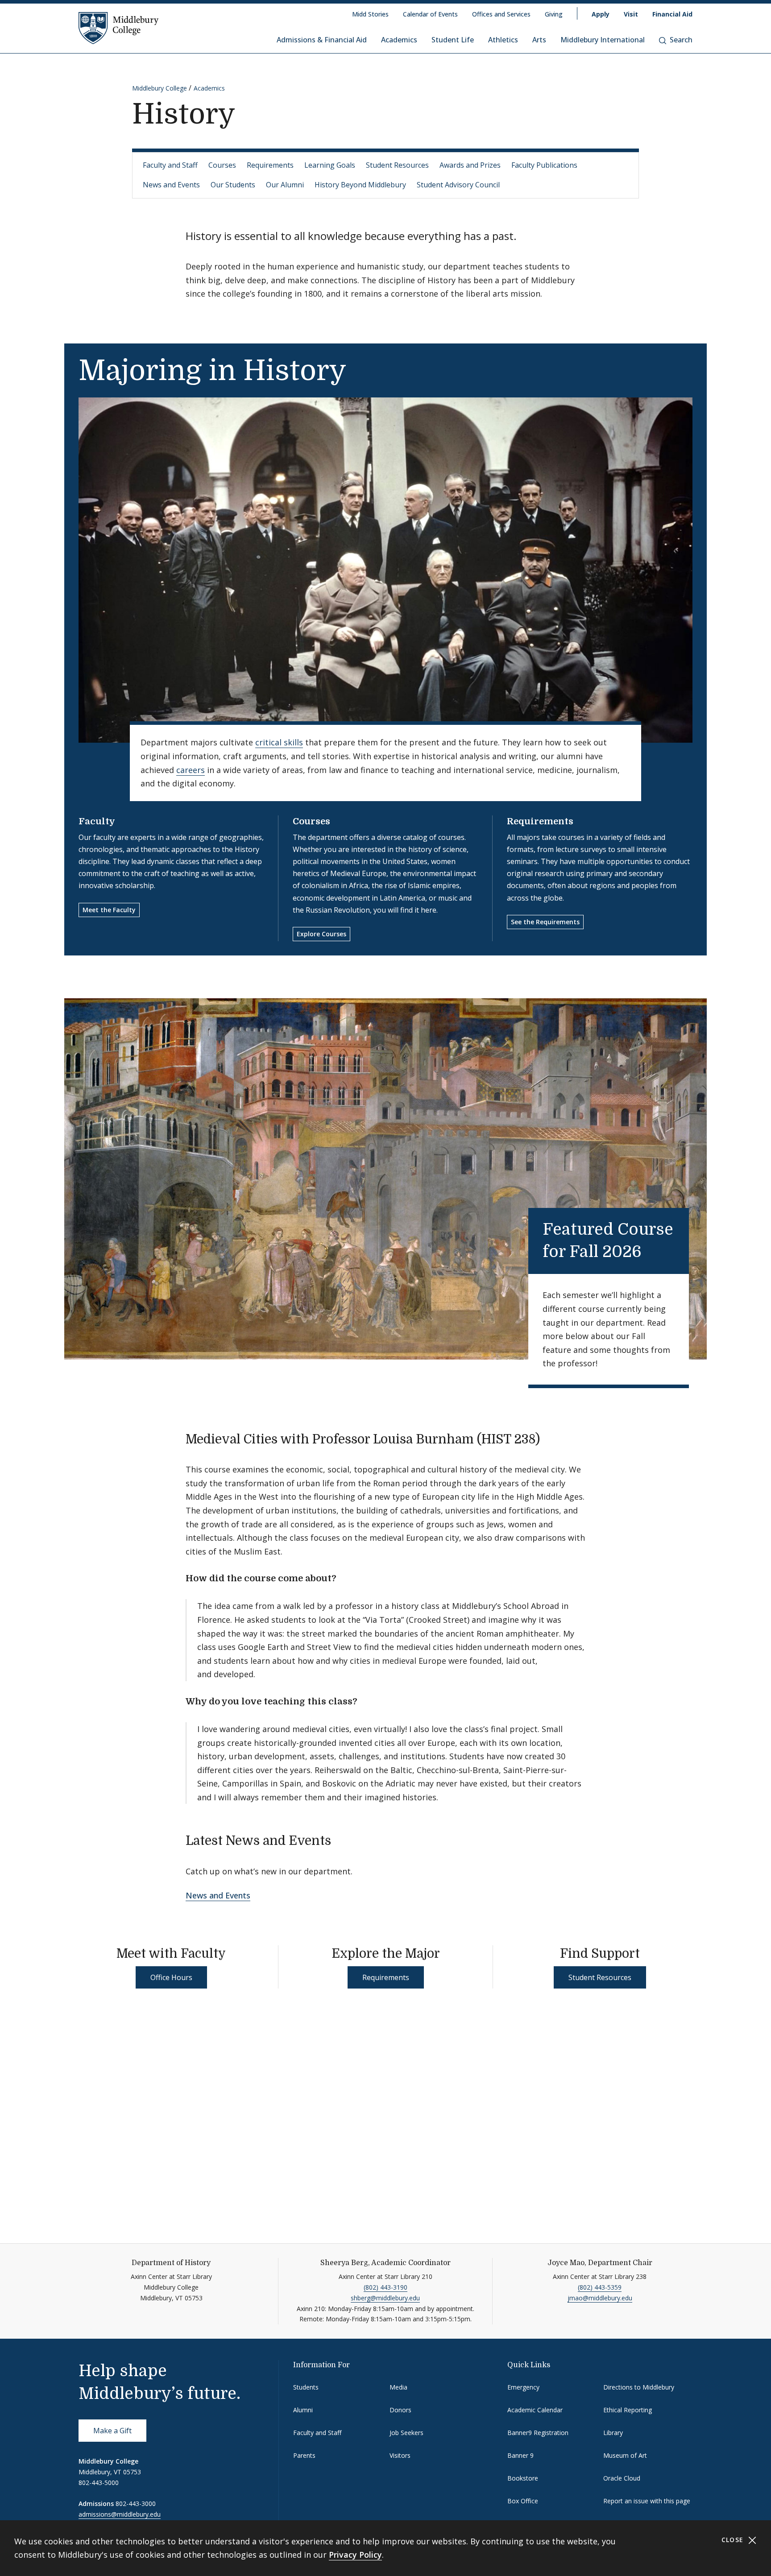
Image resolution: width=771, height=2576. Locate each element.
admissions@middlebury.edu (120, 2514)
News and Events (171, 185)
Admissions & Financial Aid (322, 40)
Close (734, 2540)
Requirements (270, 165)
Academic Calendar (535, 2410)
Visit (631, 14)
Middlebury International (603, 40)
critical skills (279, 742)
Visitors (400, 2455)
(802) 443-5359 (600, 2287)
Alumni (303, 2410)
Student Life (453, 40)
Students (306, 2387)
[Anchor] (657, 1250)
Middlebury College (160, 88)
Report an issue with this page (647, 2501)
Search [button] (681, 40)
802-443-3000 (136, 2504)
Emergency (523, 2387)
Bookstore (523, 2478)
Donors (400, 2410)
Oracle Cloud (622, 2478)
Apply (601, 14)
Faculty (97, 821)
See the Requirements (545, 922)
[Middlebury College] (119, 28)
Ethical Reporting (628, 2410)
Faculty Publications (544, 165)
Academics (399, 40)
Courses (222, 165)
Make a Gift (112, 2431)
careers (191, 770)
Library (613, 2433)
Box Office (523, 2501)
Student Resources (397, 165)
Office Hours (171, 1977)
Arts (539, 40)
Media (398, 2387)
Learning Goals (330, 165)
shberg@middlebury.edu (385, 2298)
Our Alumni (285, 185)
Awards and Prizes (470, 165)
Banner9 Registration (538, 2433)
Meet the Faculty (109, 910)
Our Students (233, 185)
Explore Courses (321, 934)
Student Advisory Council (458, 185)
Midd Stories (370, 14)
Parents (304, 2455)
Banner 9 (520, 2455)
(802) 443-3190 (385, 2287)
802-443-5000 (99, 2483)
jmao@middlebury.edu (600, 2298)
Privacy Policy (355, 2555)
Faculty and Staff (170, 165)
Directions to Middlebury (639, 2387)
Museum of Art (625, 2455)
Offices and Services (501, 14)
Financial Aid (672, 14)
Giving (554, 14)
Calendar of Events (430, 14)
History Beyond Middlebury (360, 185)
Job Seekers (406, 2433)
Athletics (503, 40)
